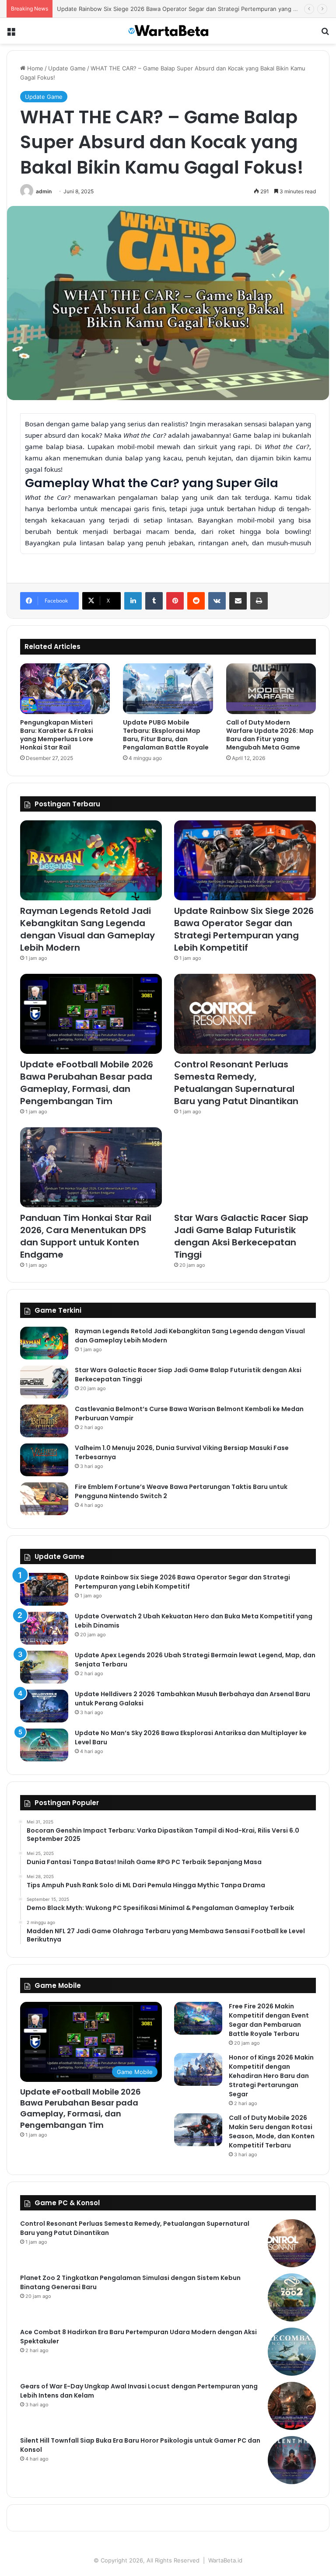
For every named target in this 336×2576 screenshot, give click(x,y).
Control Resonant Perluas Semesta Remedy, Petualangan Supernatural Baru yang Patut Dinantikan (236, 1083)
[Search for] (325, 34)
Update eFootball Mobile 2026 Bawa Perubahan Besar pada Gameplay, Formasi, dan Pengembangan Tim (87, 1083)
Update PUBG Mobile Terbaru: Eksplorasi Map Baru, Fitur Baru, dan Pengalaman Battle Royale (166, 735)
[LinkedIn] (133, 601)
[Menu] (11, 34)
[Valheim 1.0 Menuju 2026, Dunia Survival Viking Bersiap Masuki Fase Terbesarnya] (44, 1460)
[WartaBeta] (168, 31)
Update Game (67, 68)
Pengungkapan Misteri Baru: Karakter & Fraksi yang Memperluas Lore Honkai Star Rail (57, 735)
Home (34, 68)
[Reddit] (196, 601)
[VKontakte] (217, 601)
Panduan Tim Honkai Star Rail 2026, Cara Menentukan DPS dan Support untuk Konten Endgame (86, 1236)
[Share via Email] (238, 601)
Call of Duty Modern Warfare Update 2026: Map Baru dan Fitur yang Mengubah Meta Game (270, 735)
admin (44, 191)
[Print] (259, 601)
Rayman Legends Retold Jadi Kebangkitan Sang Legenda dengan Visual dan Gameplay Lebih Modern (87, 929)
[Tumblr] (154, 601)
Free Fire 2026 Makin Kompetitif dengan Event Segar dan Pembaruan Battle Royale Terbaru (269, 2020)
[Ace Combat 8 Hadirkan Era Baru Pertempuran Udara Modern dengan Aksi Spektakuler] (292, 2352)
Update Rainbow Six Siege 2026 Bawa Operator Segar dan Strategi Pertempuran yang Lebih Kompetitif (244, 929)
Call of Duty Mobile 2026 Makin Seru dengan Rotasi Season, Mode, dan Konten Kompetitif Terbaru (272, 2132)
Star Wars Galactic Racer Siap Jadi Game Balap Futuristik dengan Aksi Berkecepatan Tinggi (241, 1236)
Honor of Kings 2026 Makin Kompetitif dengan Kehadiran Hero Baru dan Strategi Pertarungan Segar (271, 2076)
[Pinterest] (175, 601)
